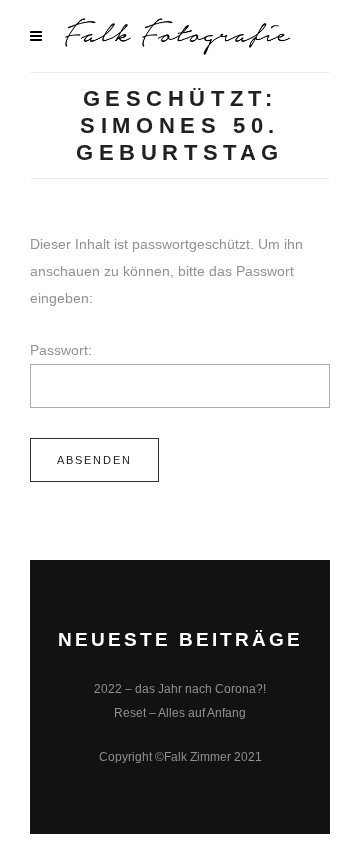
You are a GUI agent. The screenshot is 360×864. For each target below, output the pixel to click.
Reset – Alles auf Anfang (180, 713)
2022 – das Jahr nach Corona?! (180, 689)
